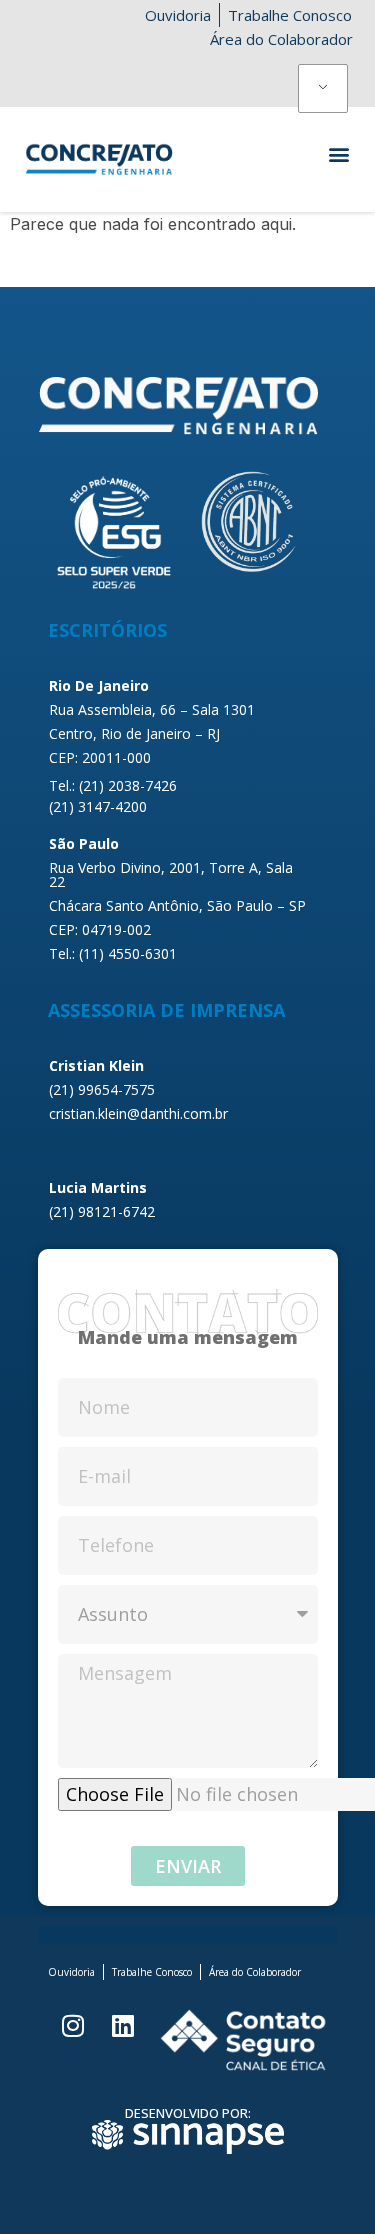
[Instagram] (73, 2025)
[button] (338, 153)
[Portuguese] (324, 89)
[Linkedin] (123, 2025)
